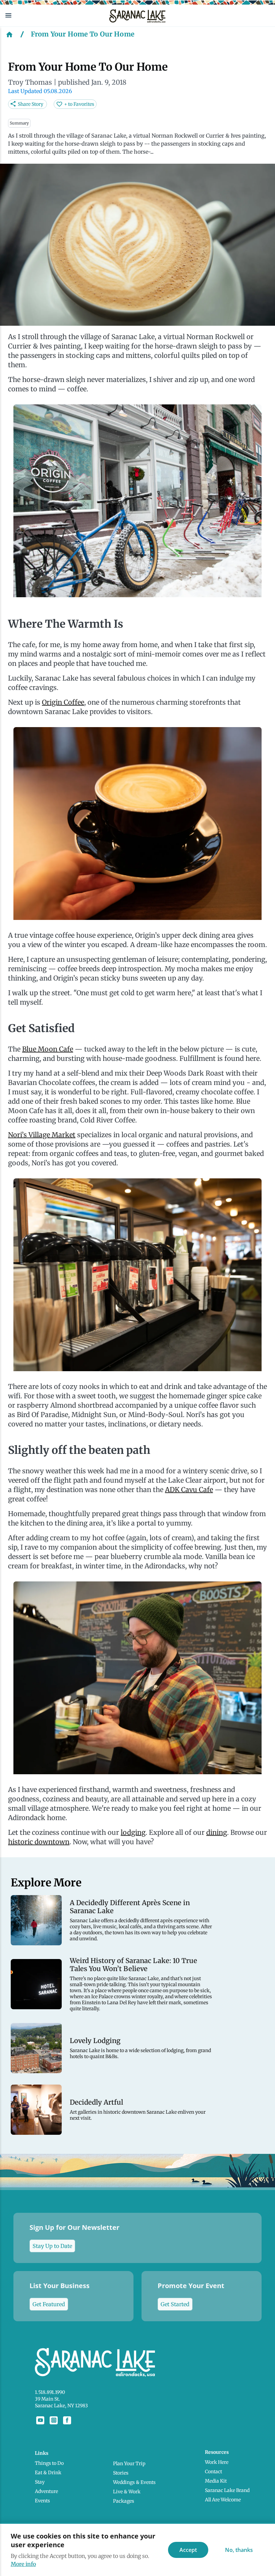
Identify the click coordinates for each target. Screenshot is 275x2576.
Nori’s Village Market (42, 1135)
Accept (188, 2550)
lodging (133, 1832)
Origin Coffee (63, 702)
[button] (52, 15)
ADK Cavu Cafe (189, 1490)
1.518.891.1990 (50, 2392)
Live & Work (127, 2492)
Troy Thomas (30, 82)
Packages (124, 2501)
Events (42, 2501)
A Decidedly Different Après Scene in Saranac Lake (130, 1907)
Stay (40, 2482)
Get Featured (49, 2304)
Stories (121, 2473)
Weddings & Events (134, 2482)
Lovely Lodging (95, 2041)
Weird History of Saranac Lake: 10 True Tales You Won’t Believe (133, 1965)
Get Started (175, 2304)
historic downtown (39, 1842)
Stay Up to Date (52, 2246)
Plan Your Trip (129, 2464)
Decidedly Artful (96, 2102)
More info (23, 2564)
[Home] (9, 34)
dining (217, 1832)
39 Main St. (47, 2399)
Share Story (31, 104)
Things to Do (49, 2463)
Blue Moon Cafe (48, 1049)
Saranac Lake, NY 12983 (61, 2406)
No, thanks (239, 2550)
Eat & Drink (48, 2473)
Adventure (46, 2491)
